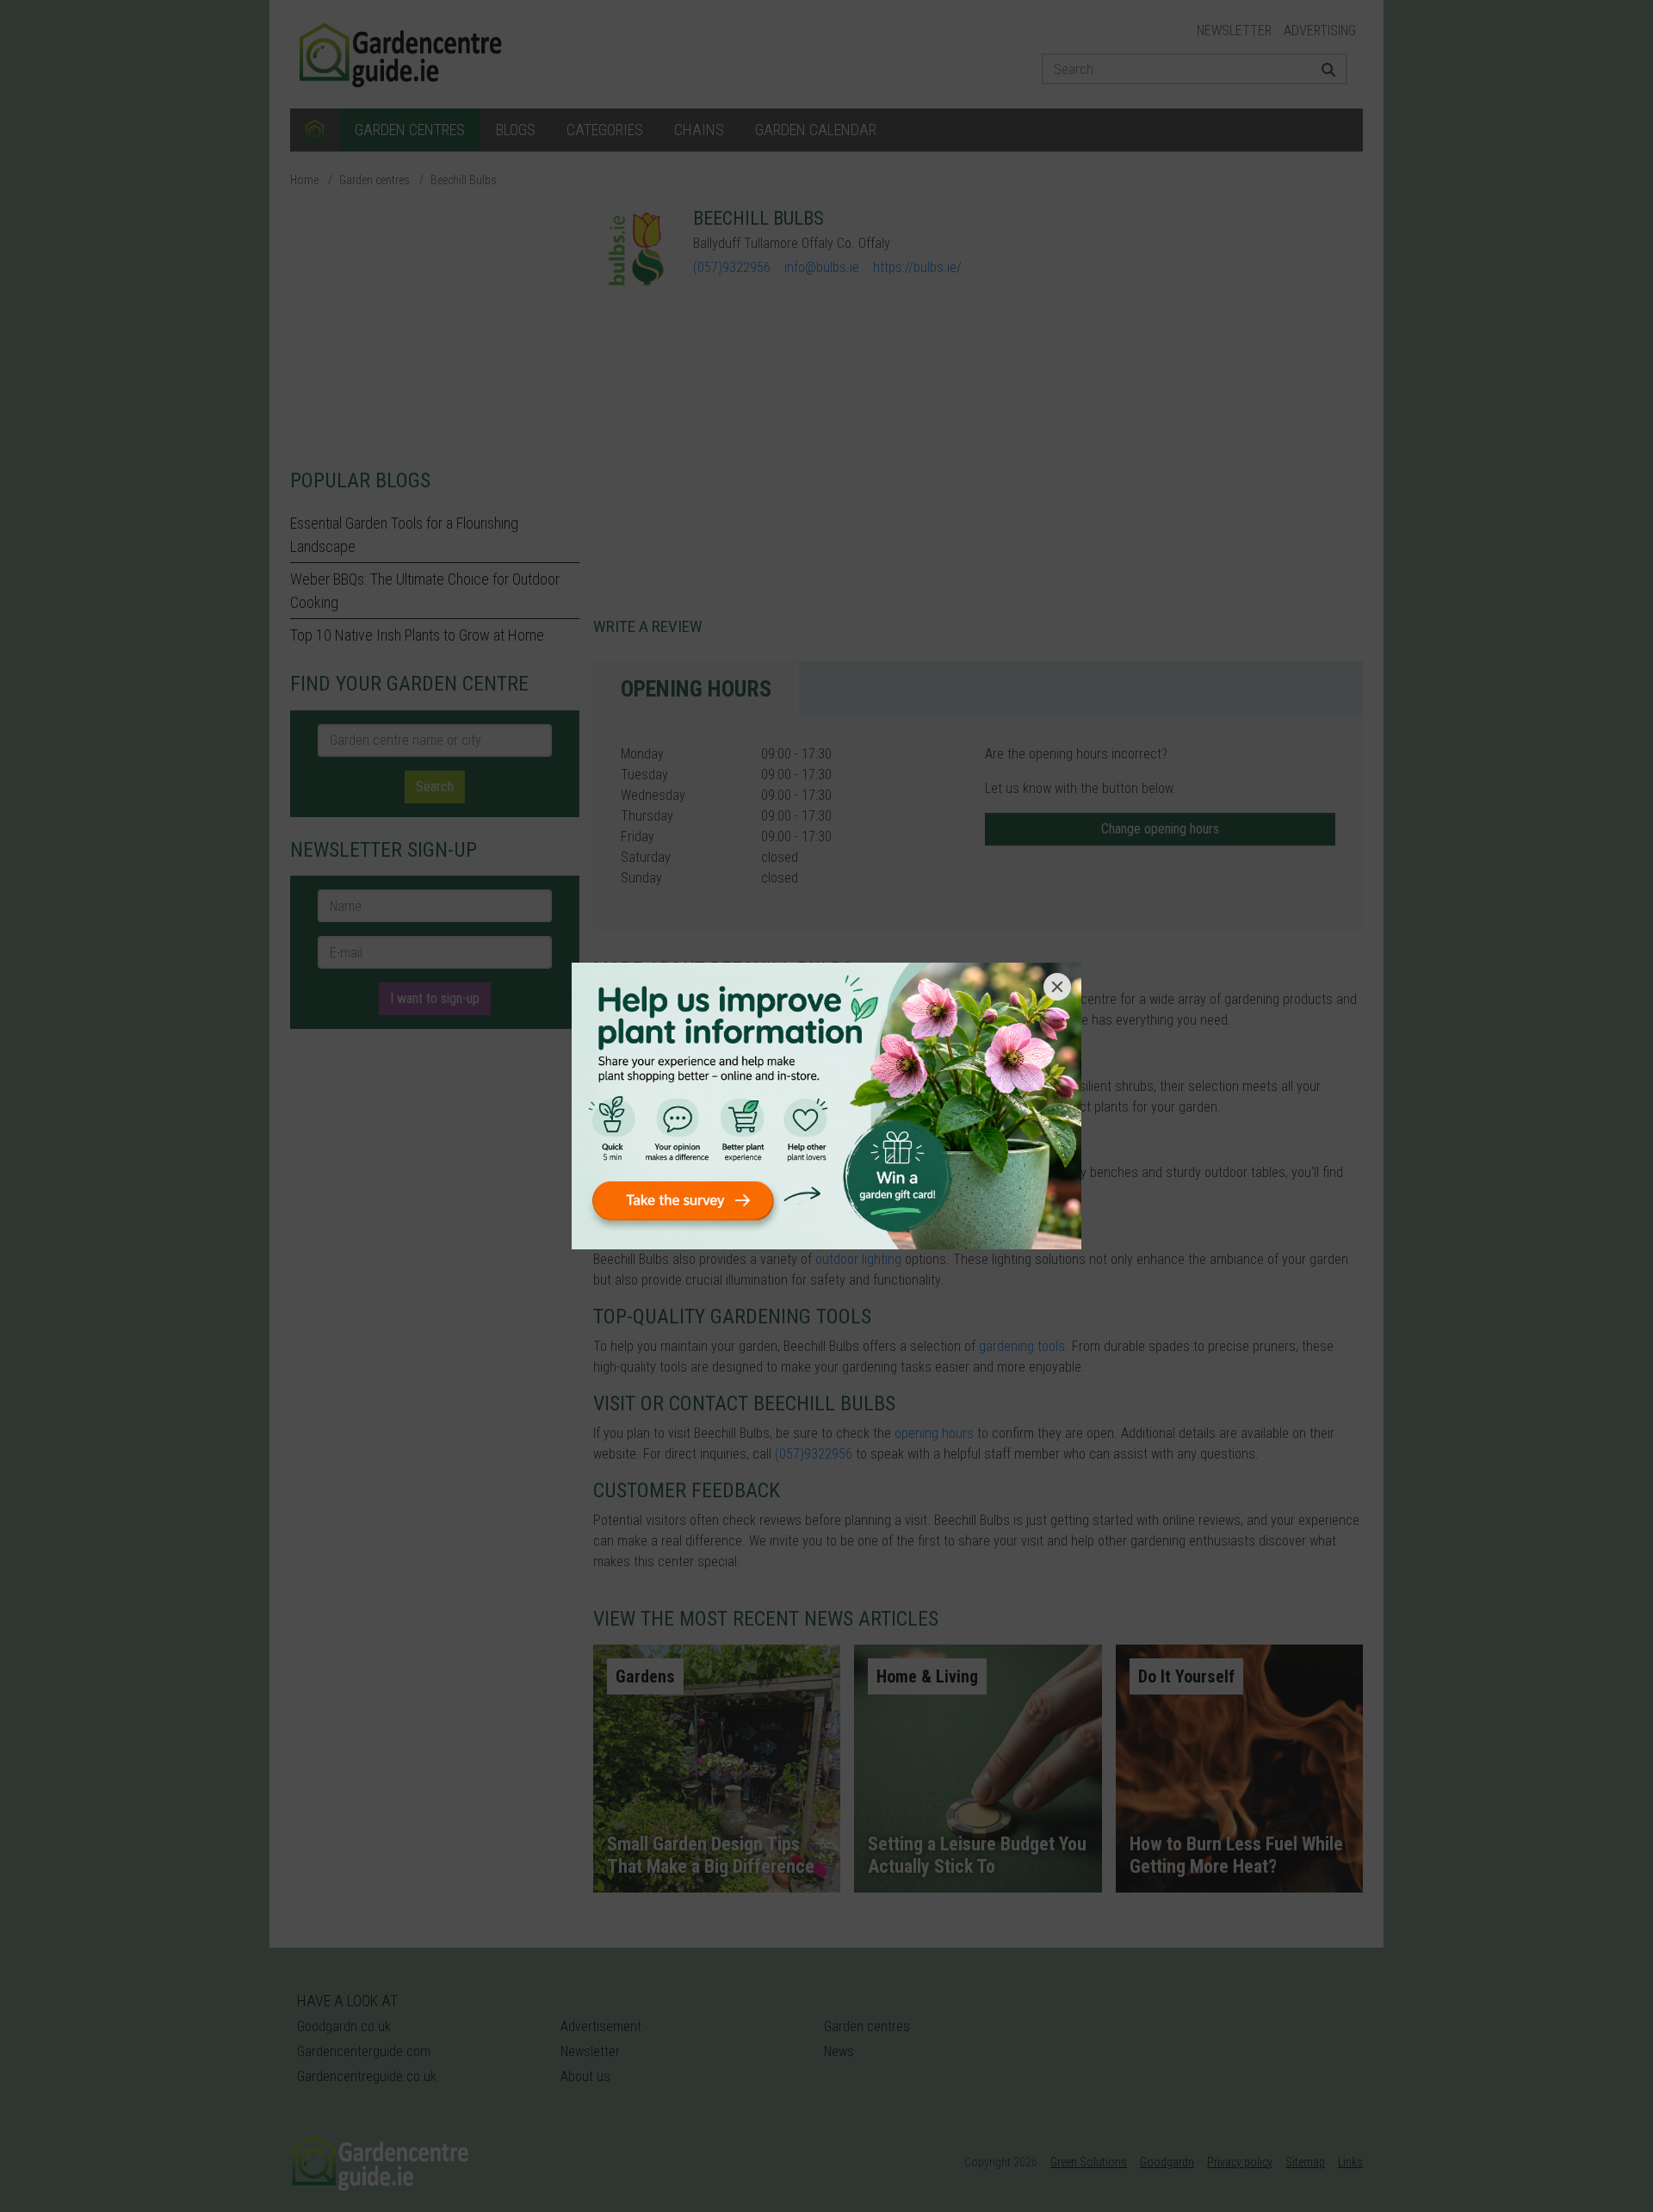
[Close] (1057, 987)
